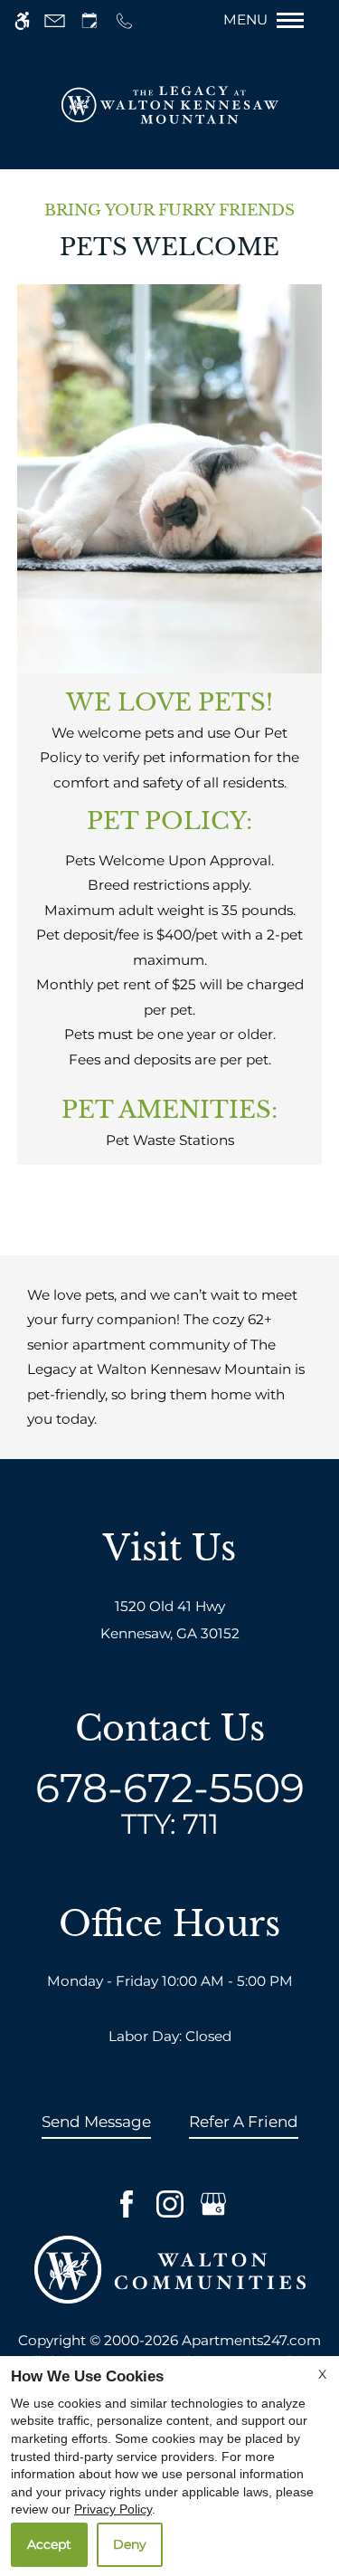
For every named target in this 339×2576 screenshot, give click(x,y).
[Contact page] (55, 20)
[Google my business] (213, 2204)
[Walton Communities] (170, 2269)
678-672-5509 (170, 1802)
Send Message (96, 2122)
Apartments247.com (251, 2340)
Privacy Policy (113, 2509)
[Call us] (124, 20)
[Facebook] (127, 2204)
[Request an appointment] (89, 20)
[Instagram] (170, 2204)
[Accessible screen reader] (22, 20)
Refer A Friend (244, 2122)
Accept (49, 2544)
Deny (130, 2544)
